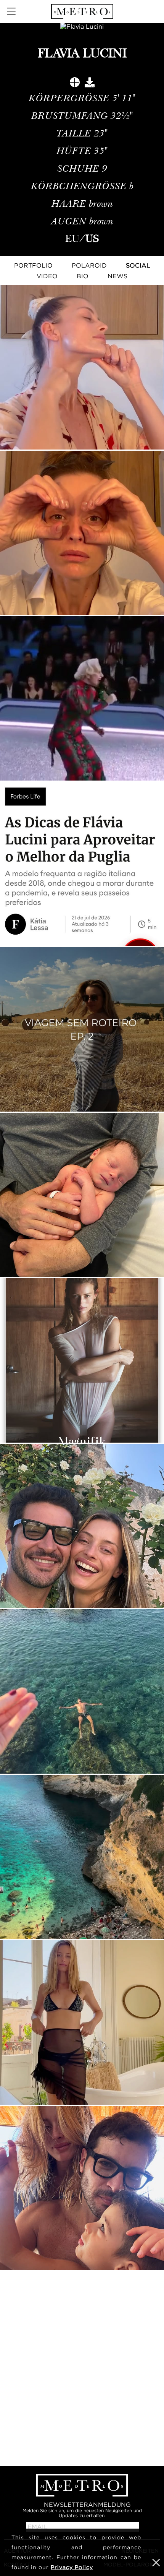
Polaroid (89, 265)
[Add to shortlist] (75, 84)
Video (47, 276)
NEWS (117, 276)
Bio (83, 276)
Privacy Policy (72, 2567)
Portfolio (33, 265)
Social (138, 265)
